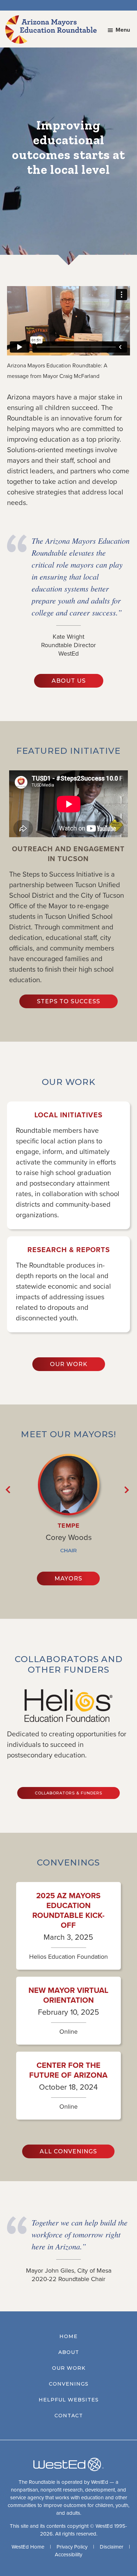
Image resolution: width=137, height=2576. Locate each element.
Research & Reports (69, 1250)
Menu (123, 30)
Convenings (69, 2384)
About (69, 2352)
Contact (69, 2416)
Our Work (69, 1364)
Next (128, 1490)
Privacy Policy (72, 2547)
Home (68, 2336)
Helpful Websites (69, 2400)
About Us (69, 681)
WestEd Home (28, 2547)
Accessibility (68, 2555)
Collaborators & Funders (68, 1793)
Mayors (68, 1579)
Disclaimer (112, 2547)
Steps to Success (68, 1001)
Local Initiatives (68, 1115)
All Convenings (68, 2151)
